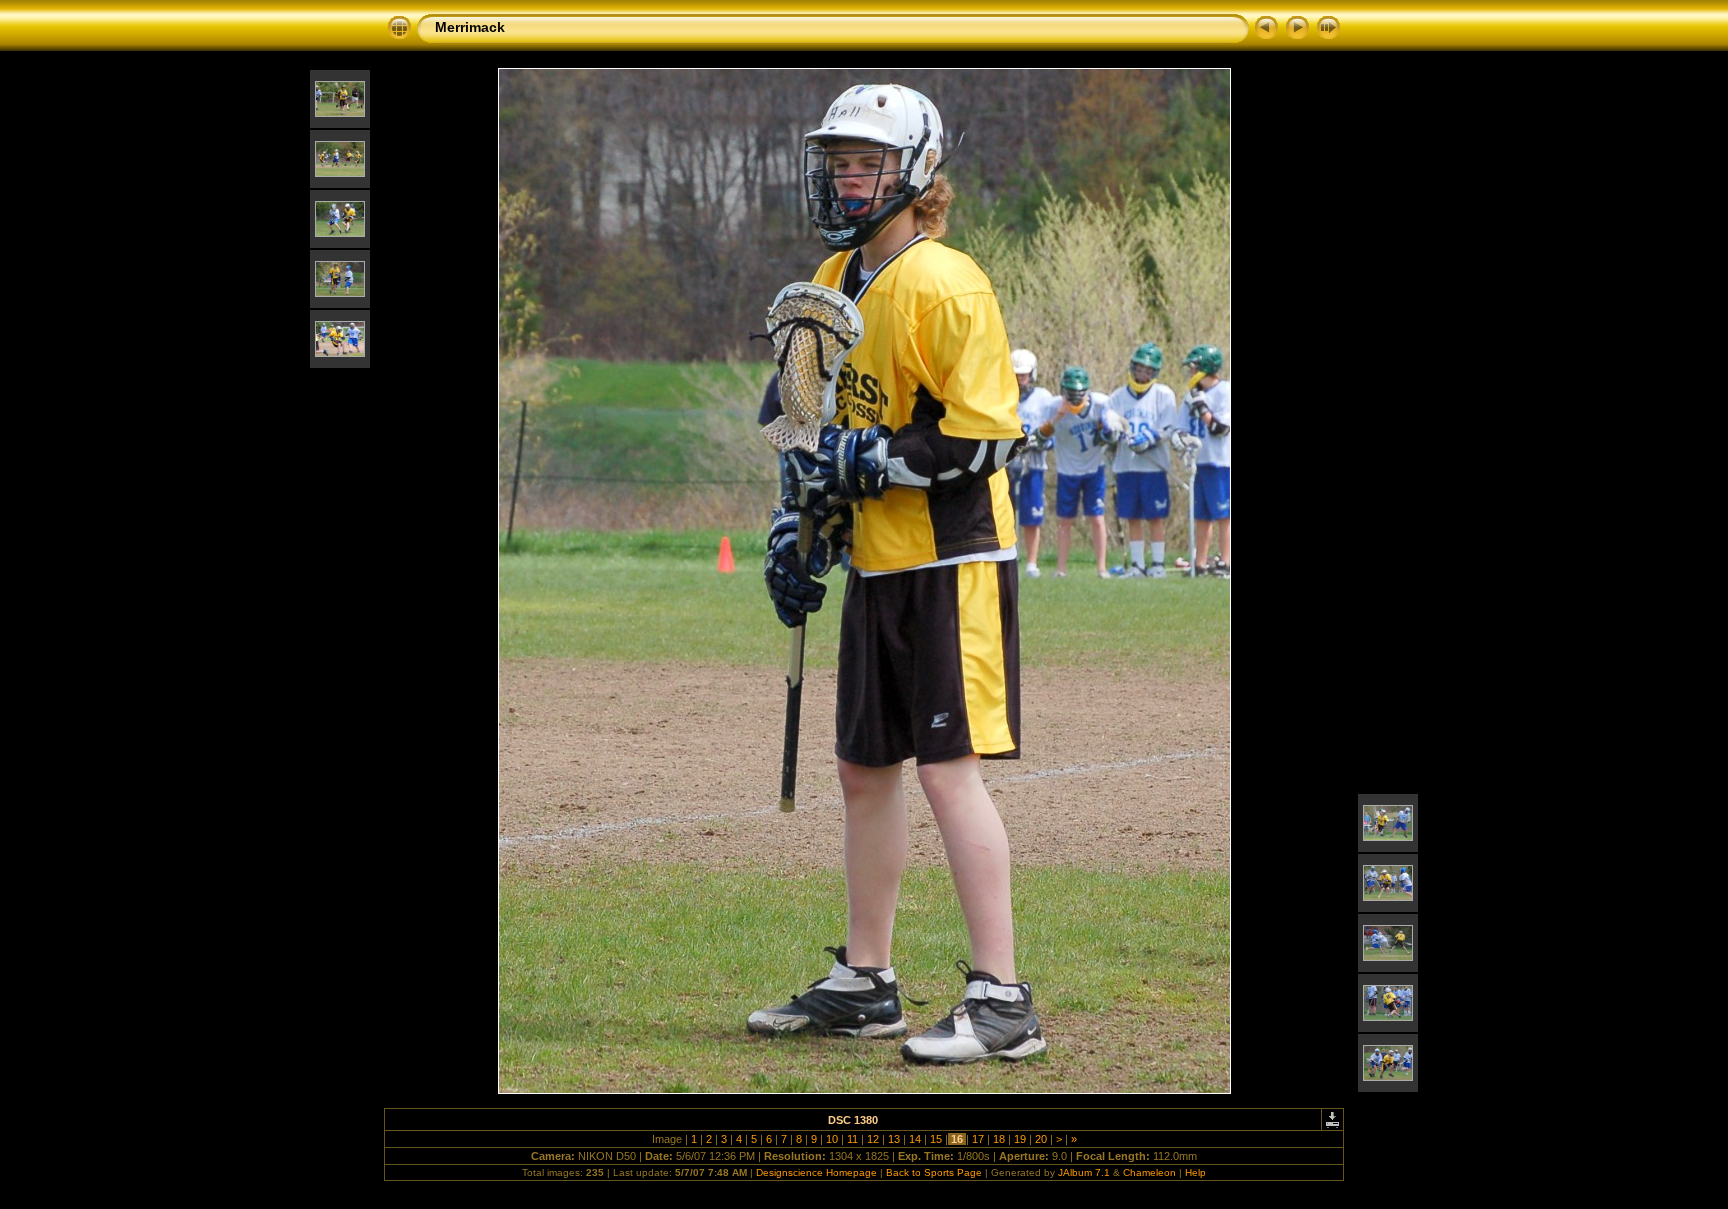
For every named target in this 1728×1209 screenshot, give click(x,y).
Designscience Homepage (816, 1172)
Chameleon (1149, 1172)
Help (1195, 1172)
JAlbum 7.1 (1084, 1172)
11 (852, 1139)
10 (832, 1139)
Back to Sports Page (934, 1172)
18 (999, 1139)
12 (873, 1139)
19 (1020, 1139)
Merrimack (470, 27)
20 (1041, 1139)
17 (978, 1139)
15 (936, 1139)
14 (915, 1139)
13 (894, 1139)
